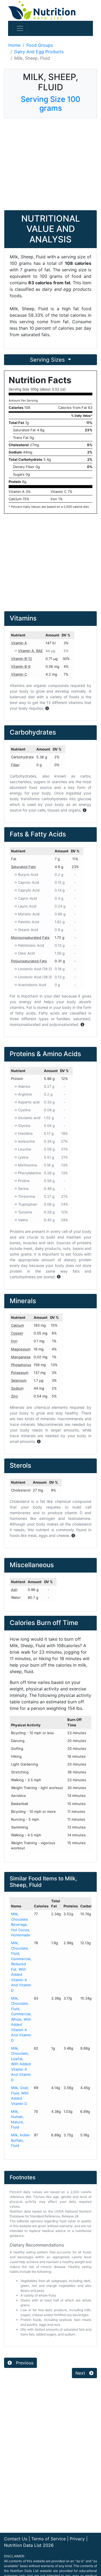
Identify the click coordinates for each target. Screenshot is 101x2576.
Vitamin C (19, 674)
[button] (47, 708)
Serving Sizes (48, 360)
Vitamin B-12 (22, 659)
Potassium (20, 1373)
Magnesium (21, 1349)
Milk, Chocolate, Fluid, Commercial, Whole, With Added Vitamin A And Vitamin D (21, 2019)
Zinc (15, 1396)
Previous (24, 2363)
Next (81, 2373)
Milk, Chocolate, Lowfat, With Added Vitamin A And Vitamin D (21, 2064)
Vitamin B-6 (21, 666)
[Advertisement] (50, 164)
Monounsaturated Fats (30, 937)
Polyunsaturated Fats (29, 961)
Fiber (15, 765)
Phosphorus (21, 1365)
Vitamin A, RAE (30, 651)
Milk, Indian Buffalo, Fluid (20, 2140)
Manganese (21, 1357)
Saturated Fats (23, 867)
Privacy (77, 2539)
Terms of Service (48, 2539)
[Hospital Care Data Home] (42, 10)
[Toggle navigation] (20, 28)
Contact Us (16, 2539)
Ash (14, 1590)
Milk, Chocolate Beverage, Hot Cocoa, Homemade (21, 1924)
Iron (14, 1341)
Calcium (18, 1325)
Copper (17, 1333)
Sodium (17, 1388)
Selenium (19, 1380)
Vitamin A (19, 643)
